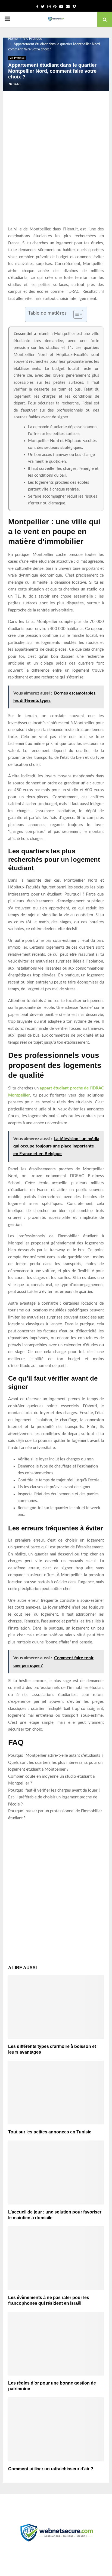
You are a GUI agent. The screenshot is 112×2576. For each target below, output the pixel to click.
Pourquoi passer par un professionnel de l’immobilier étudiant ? (55, 1815)
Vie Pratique (17, 58)
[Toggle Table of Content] (75, 314)
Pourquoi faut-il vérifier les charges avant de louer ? (54, 1790)
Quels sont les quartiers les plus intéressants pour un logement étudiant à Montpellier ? (55, 1766)
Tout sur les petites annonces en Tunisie (50, 2132)
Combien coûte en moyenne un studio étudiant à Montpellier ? (51, 1780)
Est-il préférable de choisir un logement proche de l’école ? (53, 1801)
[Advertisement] (56, 164)
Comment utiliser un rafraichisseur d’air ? (51, 2469)
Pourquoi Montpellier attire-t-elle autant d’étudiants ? (56, 1756)
